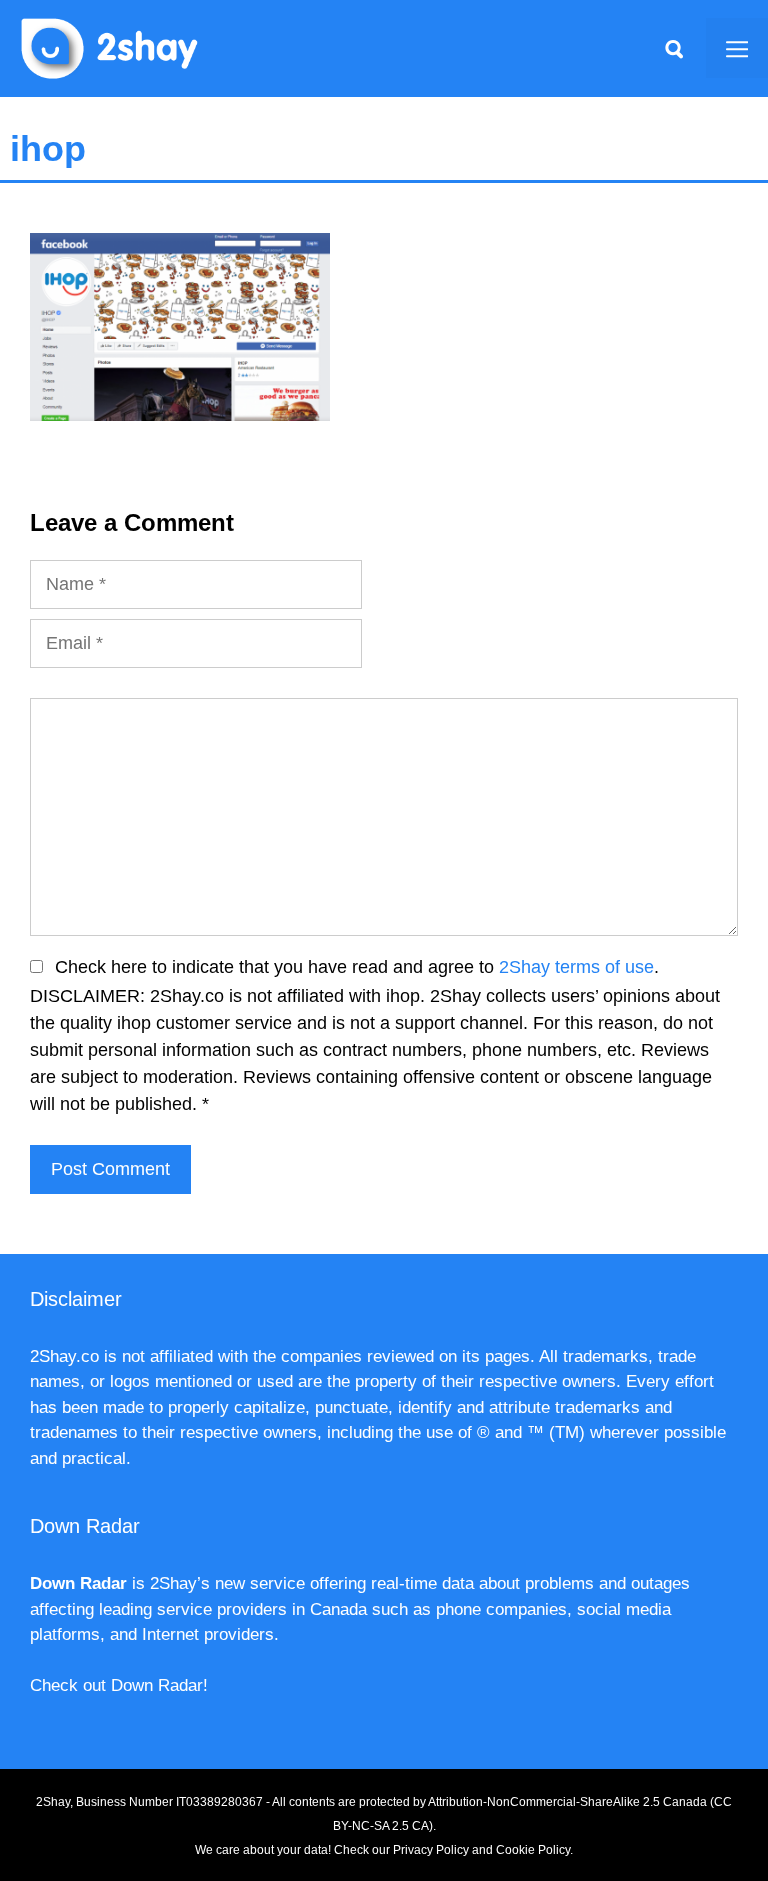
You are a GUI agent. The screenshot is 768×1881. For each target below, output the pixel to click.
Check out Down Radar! (119, 1685)
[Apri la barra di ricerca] (674, 48)
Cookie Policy (533, 1850)
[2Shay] (110, 47)
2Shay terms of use (576, 967)
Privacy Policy (431, 1850)
